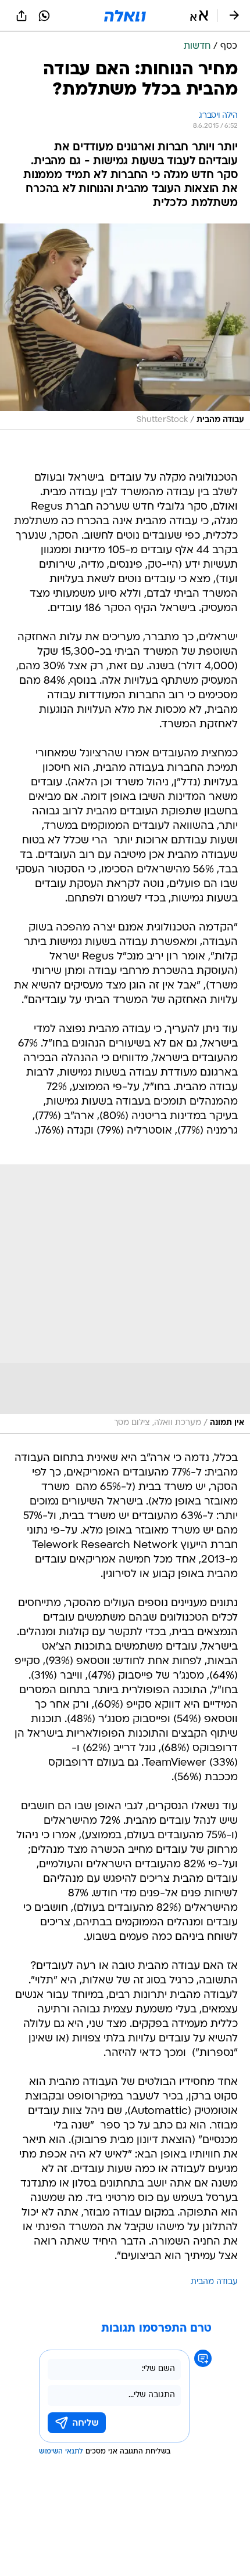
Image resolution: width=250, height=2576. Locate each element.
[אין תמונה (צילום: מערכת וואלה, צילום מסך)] (125, 1299)
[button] (199, 16)
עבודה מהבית (214, 2282)
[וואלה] (125, 16)
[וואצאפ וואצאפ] (44, 16)
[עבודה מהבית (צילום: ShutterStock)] (125, 327)
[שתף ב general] (22, 16)
